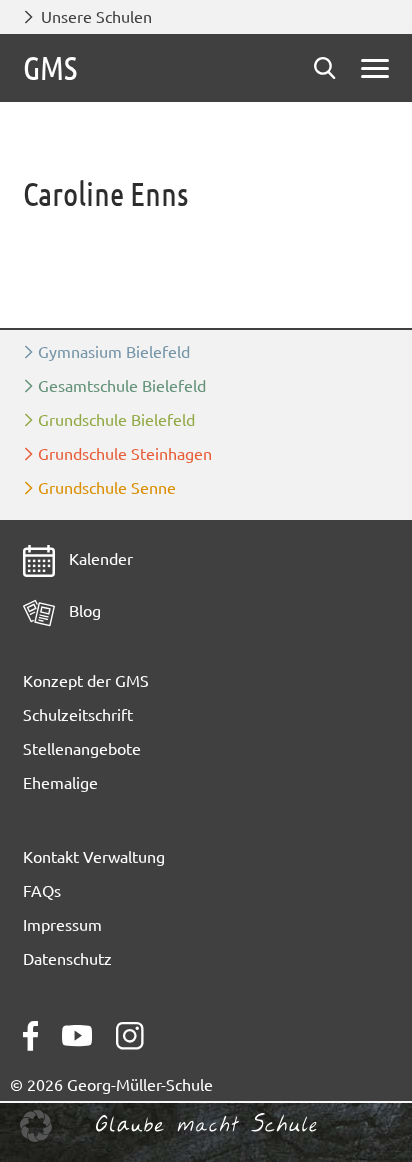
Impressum (62, 925)
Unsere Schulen (96, 17)
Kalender (99, 559)
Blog (83, 611)
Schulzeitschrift (78, 715)
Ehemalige (60, 783)
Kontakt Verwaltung (94, 857)
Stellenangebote (82, 749)
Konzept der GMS (86, 681)
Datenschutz (67, 959)
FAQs (42, 891)
